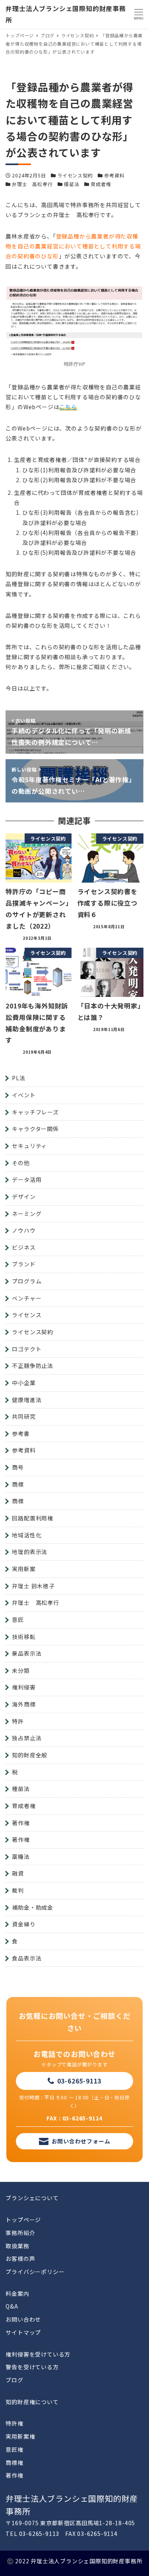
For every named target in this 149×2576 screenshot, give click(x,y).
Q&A (12, 2306)
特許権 (14, 2423)
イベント (24, 1095)
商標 (18, 1484)
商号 (18, 1467)
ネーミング (27, 1214)
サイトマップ (23, 2332)
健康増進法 (27, 1400)
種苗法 (72, 184)
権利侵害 (24, 1687)
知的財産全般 (30, 1755)
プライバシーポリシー (35, 2272)
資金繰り (24, 1924)
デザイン (24, 1197)
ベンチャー (27, 1298)
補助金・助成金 (33, 1907)
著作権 (21, 1823)
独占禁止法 (27, 1738)
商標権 (14, 2462)
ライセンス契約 (75, 175)
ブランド (24, 1264)
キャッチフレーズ (35, 1112)
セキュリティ (29, 1146)
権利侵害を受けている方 (38, 2354)
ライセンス (27, 1315)
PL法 (18, 1078)
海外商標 (24, 1704)
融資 (18, 1873)
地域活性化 (27, 1535)
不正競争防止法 (33, 1366)
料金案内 (17, 2293)
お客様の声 (20, 2259)
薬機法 (21, 1856)
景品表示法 (27, 1653)
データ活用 (27, 1179)
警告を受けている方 (32, 2367)
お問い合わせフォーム (81, 2141)
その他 (21, 1163)
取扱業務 (17, 2246)
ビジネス (24, 1247)
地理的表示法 (30, 1552)
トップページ (23, 2220)
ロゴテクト (27, 1349)
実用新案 (24, 1569)
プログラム (27, 1281)
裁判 (18, 1890)
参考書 (21, 1433)
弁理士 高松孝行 (32, 184)
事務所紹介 (20, 2233)
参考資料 (114, 175)
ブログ (14, 2380)
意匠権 (14, 2449)
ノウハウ (24, 1230)
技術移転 (24, 1637)
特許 (18, 1721)
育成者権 (101, 184)
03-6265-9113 (79, 2081)
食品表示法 (27, 1958)
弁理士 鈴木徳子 (33, 1586)
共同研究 (24, 1416)
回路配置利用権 (33, 1518)
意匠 (18, 1620)
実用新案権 (20, 2436)
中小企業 (24, 1383)
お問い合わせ (23, 2319)
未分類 (21, 1670)
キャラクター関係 (35, 1129)
